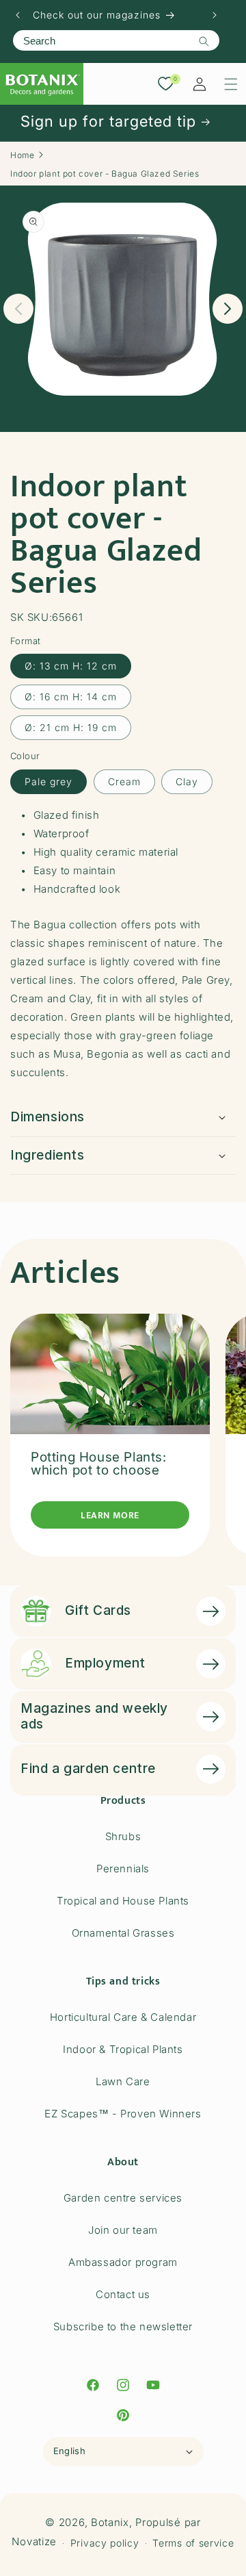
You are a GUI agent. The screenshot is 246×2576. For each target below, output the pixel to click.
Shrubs (123, 1836)
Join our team (123, 2230)
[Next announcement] (215, 15)
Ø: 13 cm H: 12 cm (71, 666)
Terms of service (193, 2543)
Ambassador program (123, 2262)
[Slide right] (228, 309)
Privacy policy (105, 2543)
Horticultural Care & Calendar (123, 2017)
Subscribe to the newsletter (123, 2326)
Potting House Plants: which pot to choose (99, 1464)
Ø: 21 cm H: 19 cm (71, 727)
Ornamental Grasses (123, 1933)
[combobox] (116, 40)
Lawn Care (123, 2081)
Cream (124, 781)
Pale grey (49, 781)
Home (22, 155)
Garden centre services (123, 2198)
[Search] (204, 41)
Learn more (110, 1515)
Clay (187, 781)
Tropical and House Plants (123, 1901)
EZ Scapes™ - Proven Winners (123, 2114)
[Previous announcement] (18, 15)
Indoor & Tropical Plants (123, 2049)
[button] (231, 84)
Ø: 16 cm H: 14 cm (71, 697)
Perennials (123, 1869)
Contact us (123, 2294)
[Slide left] (18, 309)
